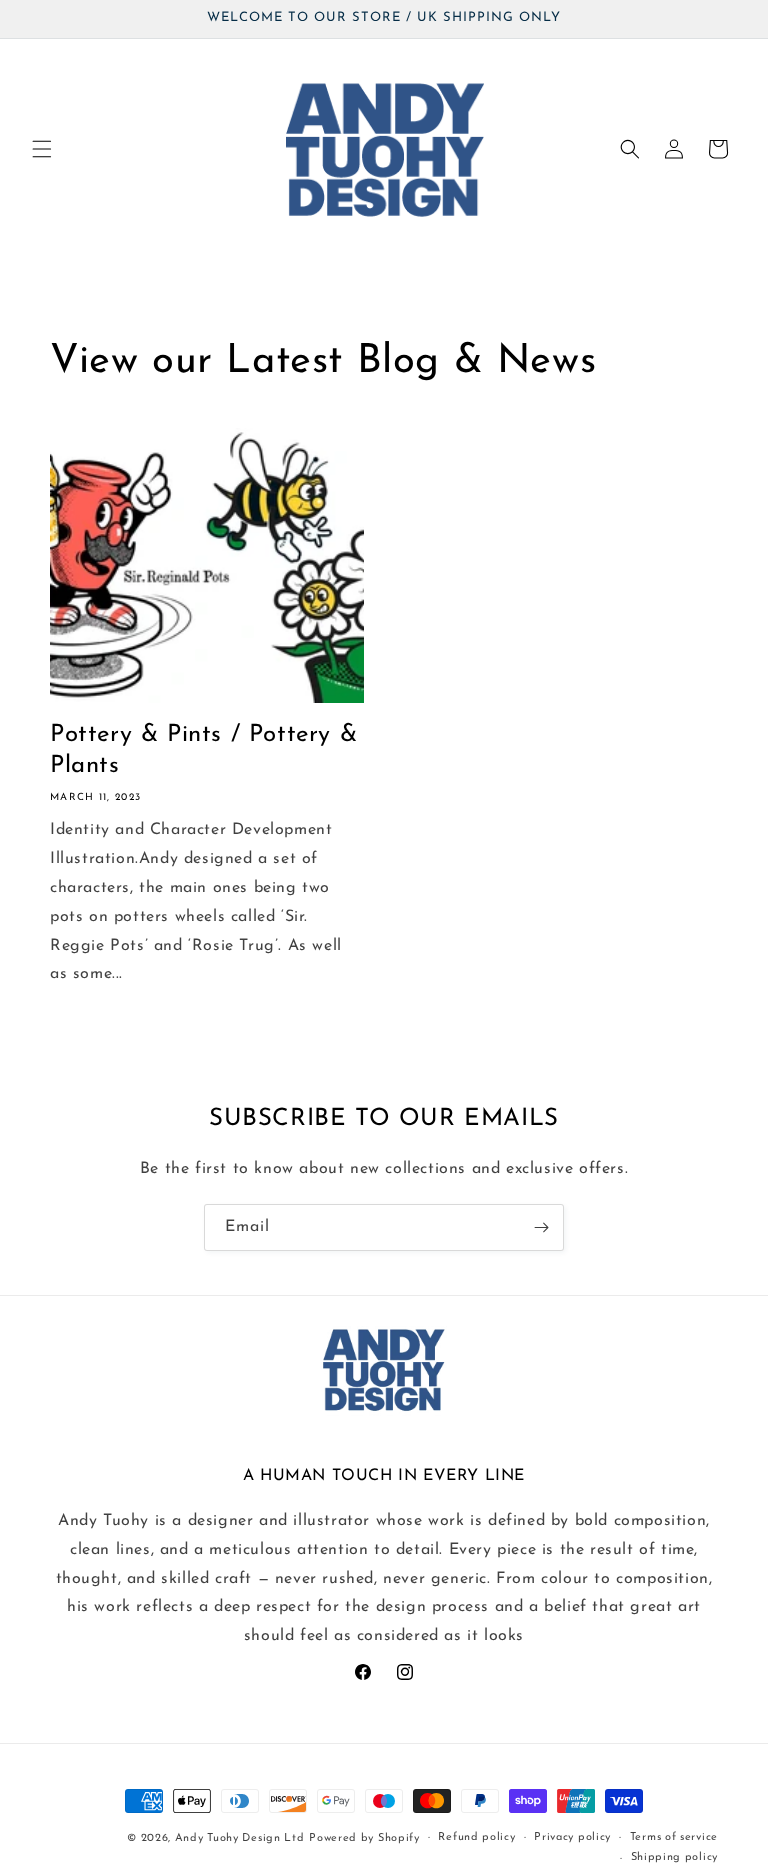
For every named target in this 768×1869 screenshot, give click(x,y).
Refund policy (476, 1837)
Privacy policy (572, 1837)
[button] (42, 149)
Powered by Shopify (364, 1838)
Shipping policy (675, 1857)
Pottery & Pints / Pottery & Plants (203, 750)
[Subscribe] (541, 1227)
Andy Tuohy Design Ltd (240, 1838)
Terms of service (674, 1837)
